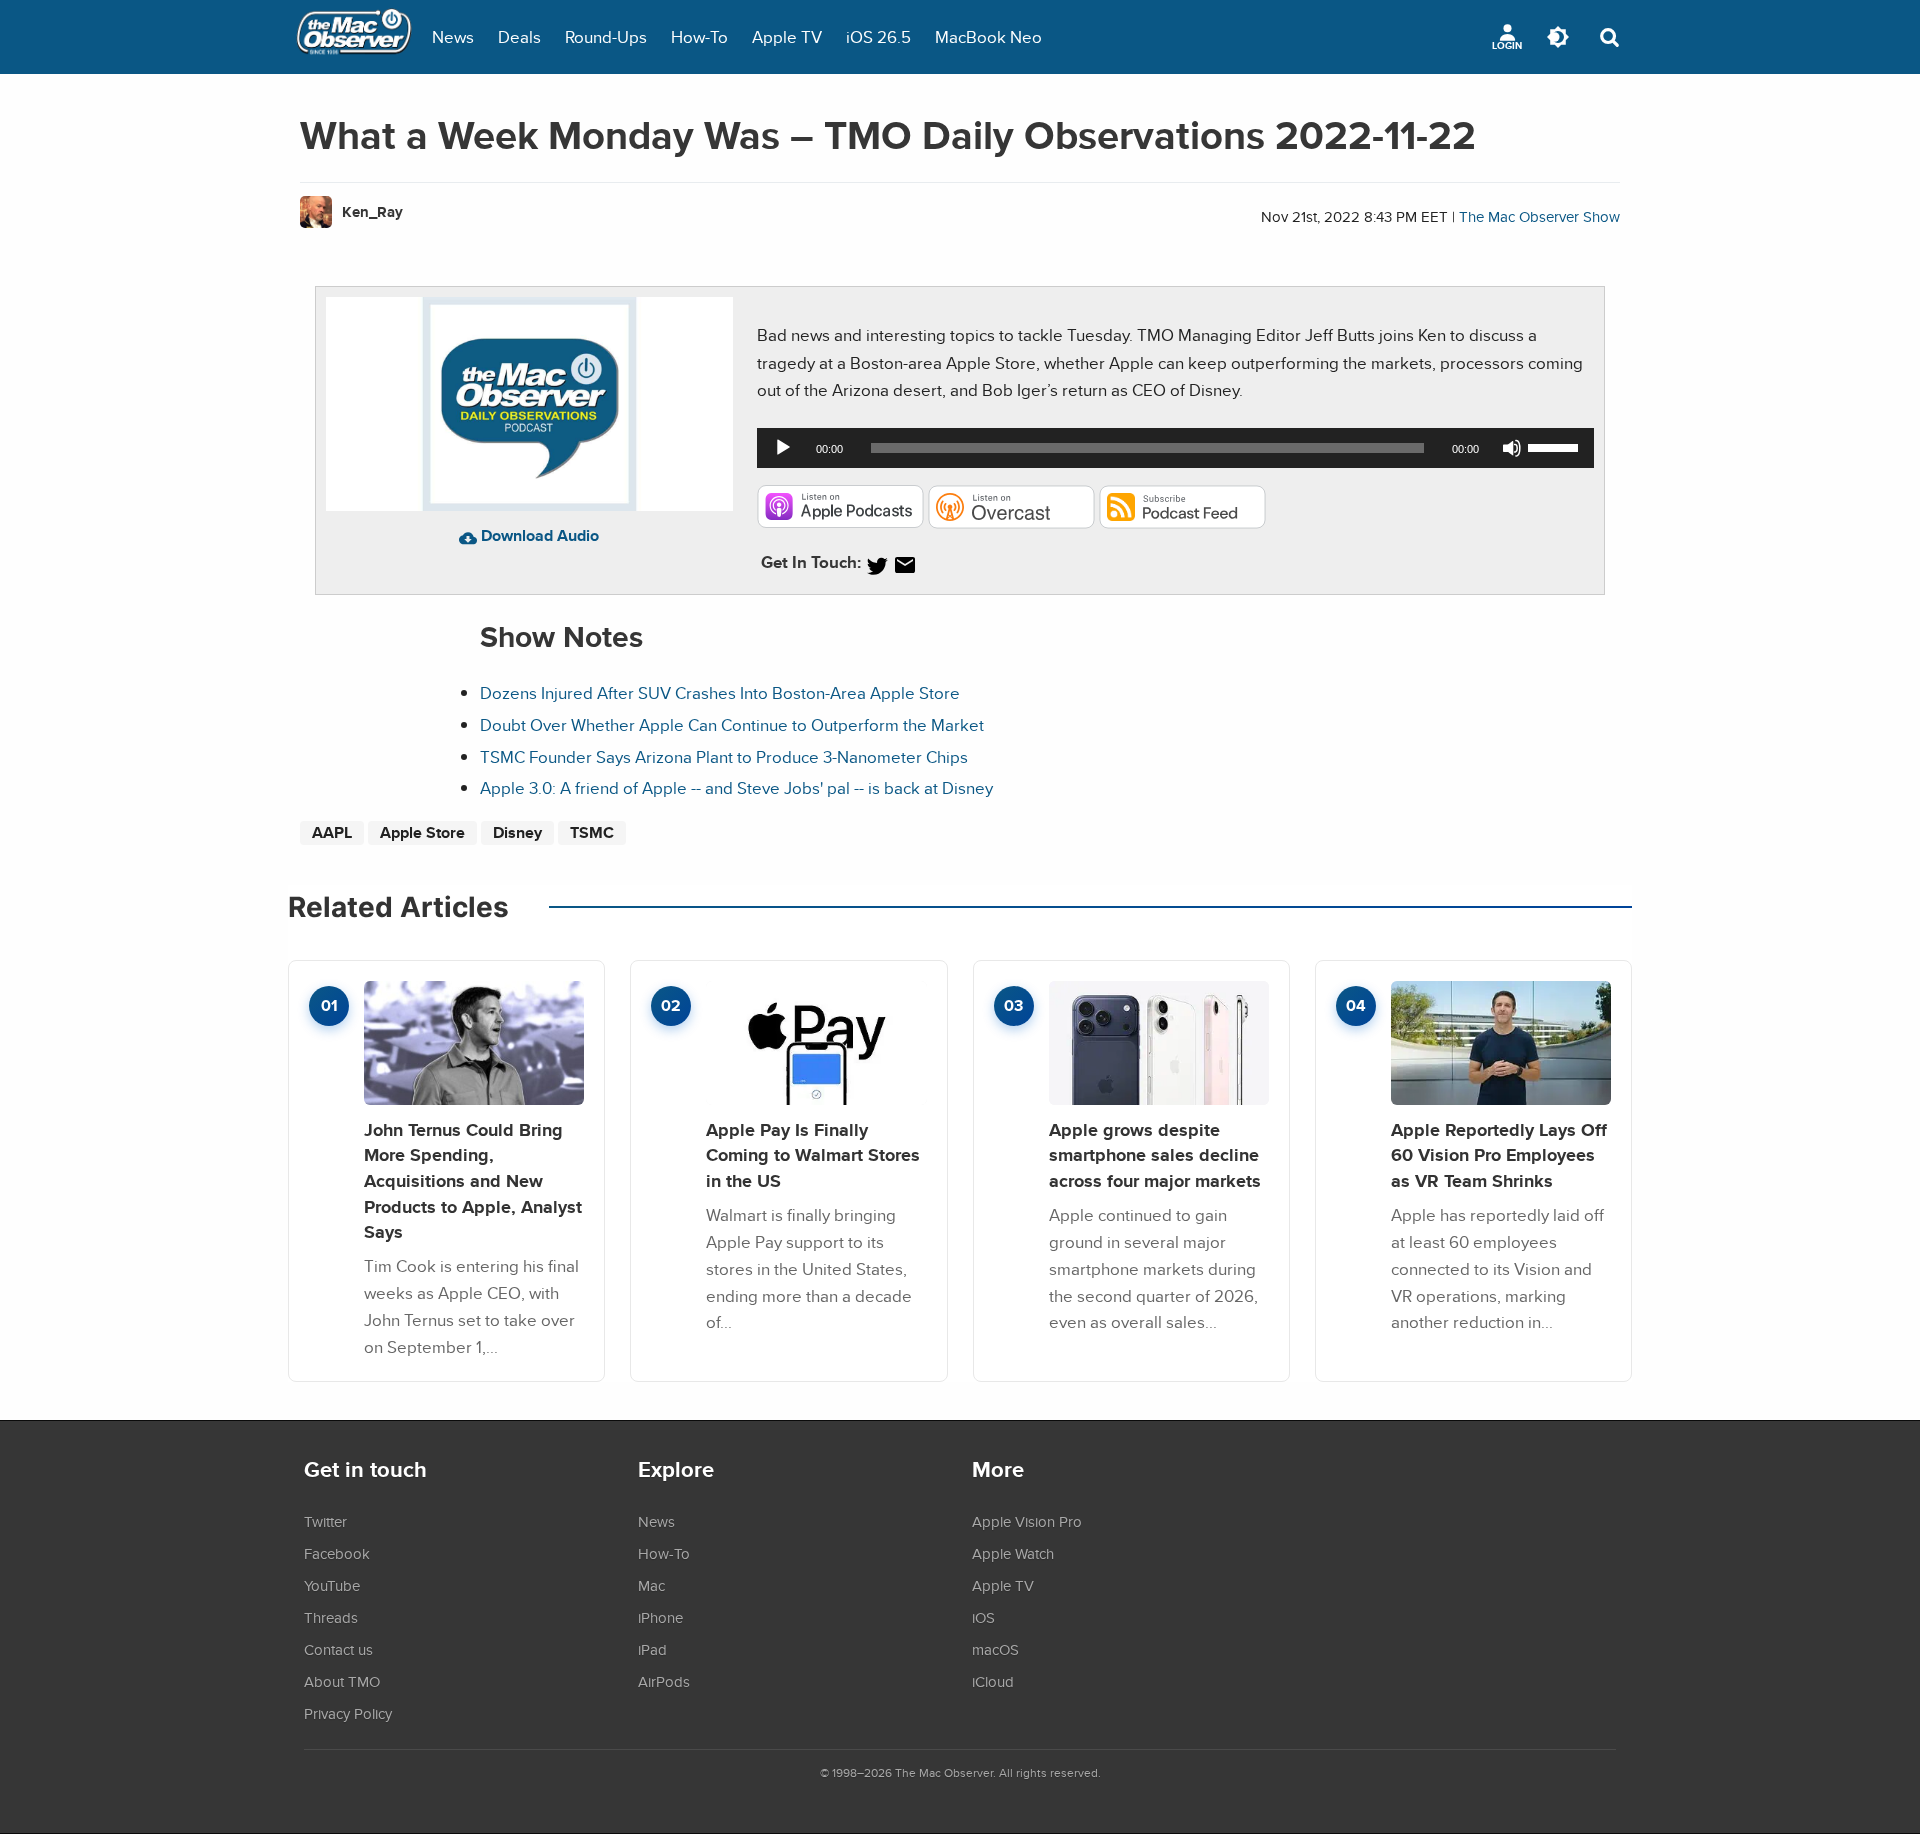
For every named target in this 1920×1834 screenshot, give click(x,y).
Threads (331, 1617)
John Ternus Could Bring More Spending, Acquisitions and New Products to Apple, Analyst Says (473, 1181)
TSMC (592, 832)
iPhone (660, 1617)
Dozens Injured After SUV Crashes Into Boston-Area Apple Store (720, 692)
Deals (519, 36)
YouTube (332, 1585)
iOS (983, 1617)
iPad (652, 1649)
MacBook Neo (988, 36)
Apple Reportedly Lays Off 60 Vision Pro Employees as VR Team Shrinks (1499, 1155)
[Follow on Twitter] (877, 565)
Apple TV (787, 36)
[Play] (783, 448)
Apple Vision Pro (1027, 1521)
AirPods (664, 1681)
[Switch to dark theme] (1558, 37)
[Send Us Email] (905, 565)
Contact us (338, 1649)
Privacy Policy (348, 1713)
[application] (1175, 448)
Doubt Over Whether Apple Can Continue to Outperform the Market (732, 724)
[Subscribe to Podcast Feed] (1182, 522)
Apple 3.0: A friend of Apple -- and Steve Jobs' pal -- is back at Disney (736, 787)
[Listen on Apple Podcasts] (840, 522)
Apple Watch (1013, 1553)
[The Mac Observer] (354, 37)
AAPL (332, 832)
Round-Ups (606, 36)
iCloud (993, 1681)
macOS (995, 1649)
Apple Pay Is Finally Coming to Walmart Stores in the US (813, 1155)
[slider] (1556, 446)
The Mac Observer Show (1539, 216)
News (453, 36)
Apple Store (422, 832)
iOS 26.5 (878, 36)
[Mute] (1512, 448)
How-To (699, 36)
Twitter (325, 1521)
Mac (651, 1585)
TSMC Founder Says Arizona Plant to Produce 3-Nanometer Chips (724, 756)
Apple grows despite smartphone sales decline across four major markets (1155, 1155)
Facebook (337, 1553)
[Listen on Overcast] (1011, 522)
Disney (517, 832)
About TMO (342, 1681)
